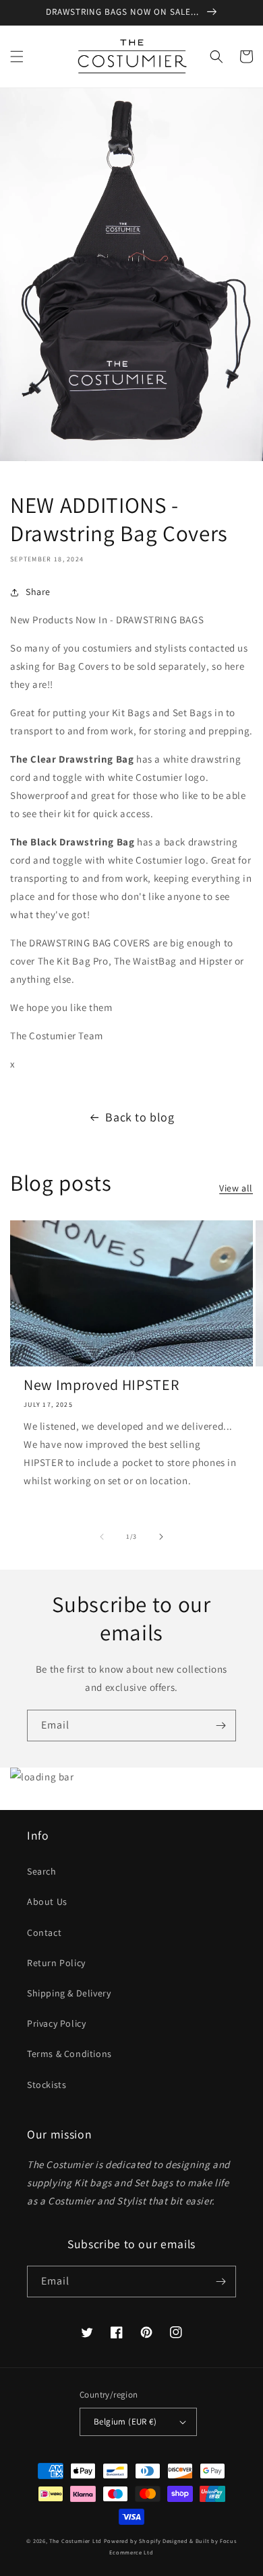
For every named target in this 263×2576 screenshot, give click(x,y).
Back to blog (140, 1117)
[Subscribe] (221, 1726)
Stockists (47, 2085)
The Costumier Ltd (76, 2541)
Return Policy (56, 1963)
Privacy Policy (56, 2023)
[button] (17, 57)
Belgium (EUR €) (125, 2422)
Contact (44, 1933)
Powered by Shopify (133, 2541)
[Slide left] (102, 1537)
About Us (47, 1902)
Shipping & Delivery (69, 1993)
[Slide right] (161, 1537)
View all (236, 1188)
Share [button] (38, 592)
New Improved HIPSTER (101, 1385)
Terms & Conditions (69, 2054)
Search (42, 1871)
